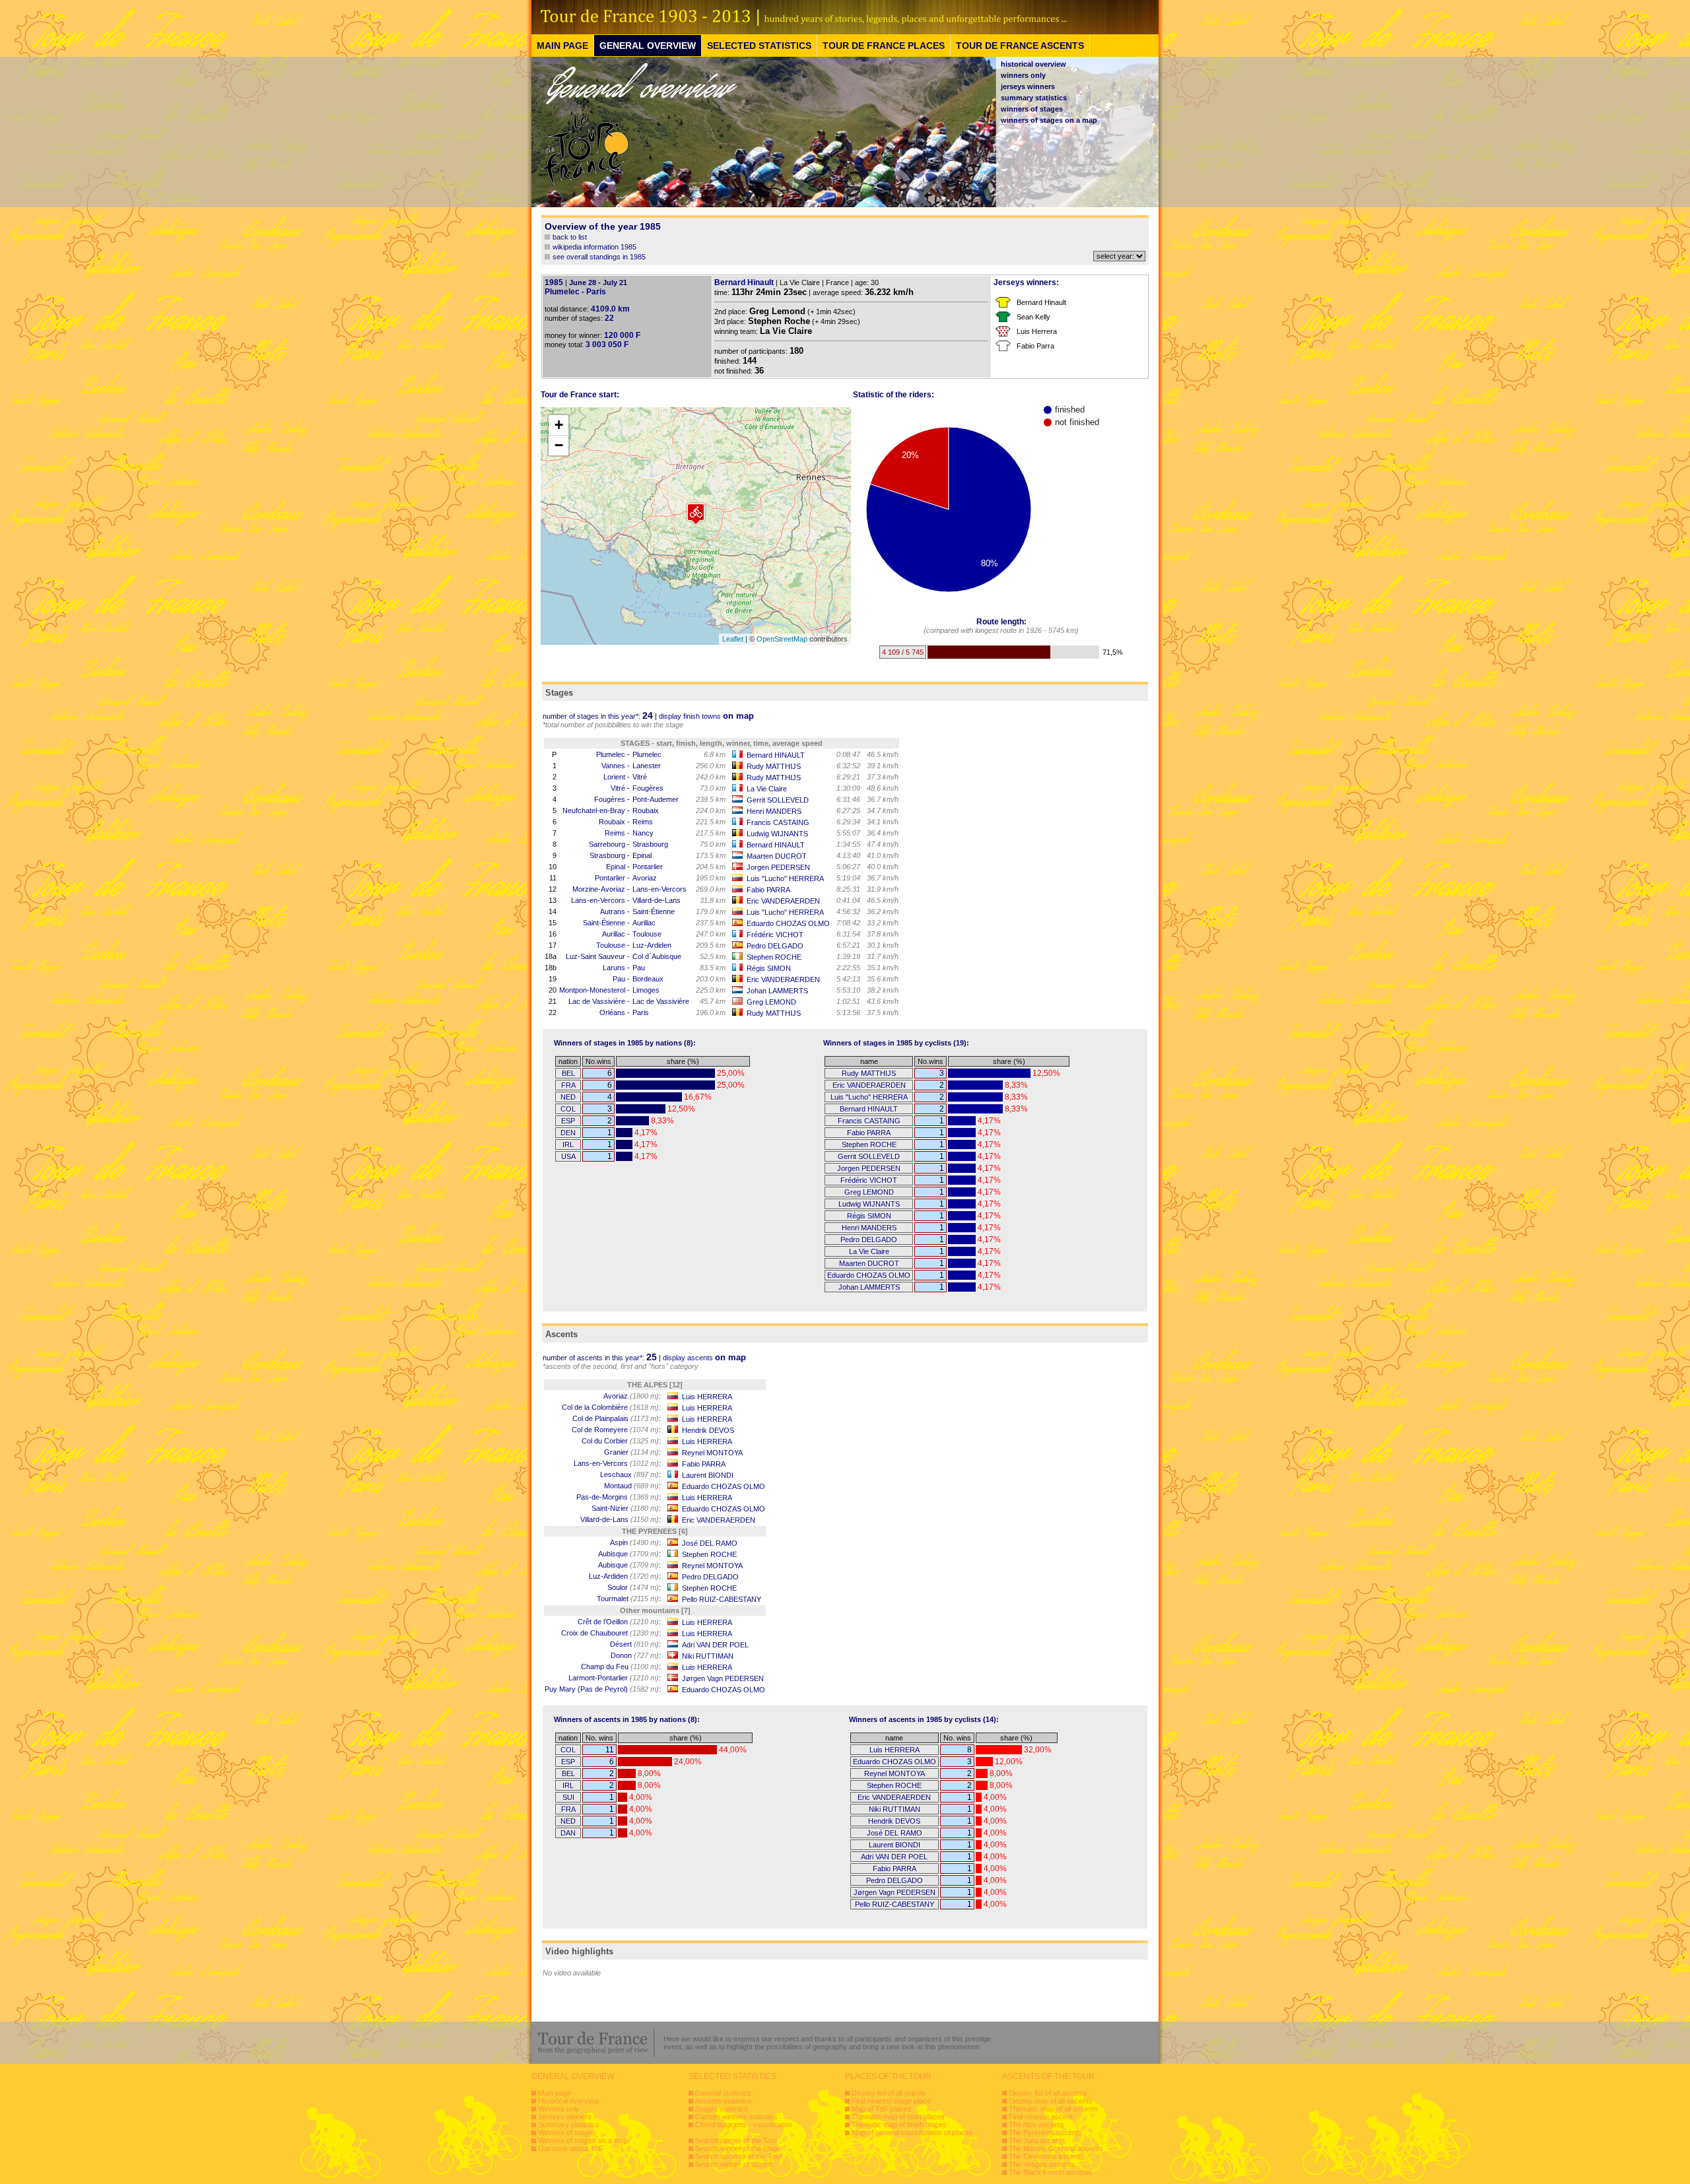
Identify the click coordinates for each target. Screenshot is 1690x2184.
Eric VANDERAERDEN (783, 901)
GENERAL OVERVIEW (648, 46)
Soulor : (634, 1587)
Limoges (646, 990)
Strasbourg (650, 844)
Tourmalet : (629, 1599)
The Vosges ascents (1042, 2164)
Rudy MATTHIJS (774, 766)
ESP (568, 1121)
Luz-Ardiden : (625, 1576)
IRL (568, 1144)
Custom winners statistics (736, 2117)
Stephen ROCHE (774, 957)
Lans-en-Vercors (659, 889)
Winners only (559, 2109)
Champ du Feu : (621, 1667)
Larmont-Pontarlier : (615, 1678)
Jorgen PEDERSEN (778, 867)
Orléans (612, 1012)
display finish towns (706, 716)
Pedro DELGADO (775, 946)
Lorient (614, 777)
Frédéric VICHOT (775, 935)
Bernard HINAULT (776, 755)
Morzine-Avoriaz (599, 889)
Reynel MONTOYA (712, 1453)
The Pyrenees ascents (1045, 2133)
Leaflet (733, 639)
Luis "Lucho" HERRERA (785, 878)
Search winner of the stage (738, 2148)
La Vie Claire (767, 789)
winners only (1023, 75)
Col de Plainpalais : (617, 1418)
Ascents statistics (724, 2101)
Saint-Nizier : (626, 1508)
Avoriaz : (632, 1396)
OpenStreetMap (782, 639)
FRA (568, 1085)
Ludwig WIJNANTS (777, 834)
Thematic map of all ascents (1054, 2109)
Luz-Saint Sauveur (595, 956)
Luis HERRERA (707, 1397)
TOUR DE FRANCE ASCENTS (1020, 46)
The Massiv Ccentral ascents (1056, 2148)
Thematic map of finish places (899, 2125)
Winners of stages (567, 2133)
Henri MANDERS (774, 811)
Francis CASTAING (778, 822)
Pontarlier (648, 867)
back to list (570, 237)
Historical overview (568, 2101)
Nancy (643, 833)
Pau (639, 968)
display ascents (704, 1358)
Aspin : (635, 1542)
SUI (568, 1797)
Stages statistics (722, 2109)
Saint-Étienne (654, 911)
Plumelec (611, 754)
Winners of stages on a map (583, 2140)
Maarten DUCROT (777, 856)
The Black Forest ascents (1050, 2172)
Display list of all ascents (1048, 2093)
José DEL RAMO (710, 1543)
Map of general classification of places (912, 2133)
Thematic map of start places (898, 2117)
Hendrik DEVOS (708, 1430)
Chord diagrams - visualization (744, 2125)
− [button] (559, 445)
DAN (568, 1833)
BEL (568, 1073)
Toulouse (647, 934)
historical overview (1033, 64)
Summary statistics (569, 2125)
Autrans (613, 911)
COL (568, 1109)
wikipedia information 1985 (594, 247)
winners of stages (1032, 109)
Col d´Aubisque (657, 956)
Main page (555, 2093)
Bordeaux (648, 979)
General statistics (723, 2093)
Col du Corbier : (621, 1441)
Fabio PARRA (768, 890)
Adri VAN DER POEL (715, 1645)
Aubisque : (629, 1554)
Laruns (614, 968)
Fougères (648, 788)
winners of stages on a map (1049, 120)
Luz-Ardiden (652, 945)
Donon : (636, 1655)
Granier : (632, 1452)
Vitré (640, 777)
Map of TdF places (882, 2109)
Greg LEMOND (771, 1002)
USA (568, 1156)
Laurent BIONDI (708, 1475)
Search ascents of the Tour (739, 2156)
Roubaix (646, 811)
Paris (641, 1012)
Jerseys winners (565, 2117)
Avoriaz (645, 878)
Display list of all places (889, 2093)
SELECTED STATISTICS (759, 46)
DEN (568, 1133)
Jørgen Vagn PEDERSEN (723, 1678)
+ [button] (559, 425)
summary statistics (1034, 98)
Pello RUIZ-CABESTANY (722, 1599)
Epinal (642, 855)
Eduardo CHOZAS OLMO (788, 923)
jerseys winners (1028, 86)
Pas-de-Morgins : (619, 1497)
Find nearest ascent (1041, 2117)
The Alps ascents (1036, 2125)
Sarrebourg (607, 844)
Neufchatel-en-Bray (594, 811)
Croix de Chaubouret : (611, 1633)
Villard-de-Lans (657, 900)
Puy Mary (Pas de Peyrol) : (603, 1689)
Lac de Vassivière (597, 1001)
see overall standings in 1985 (599, 257)
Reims (643, 822)
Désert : (635, 1644)
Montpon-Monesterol (592, 990)
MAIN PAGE (562, 46)
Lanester (647, 766)
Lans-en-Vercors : (617, 1463)
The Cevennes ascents (1046, 2156)
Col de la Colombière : (611, 1407)
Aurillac (644, 923)
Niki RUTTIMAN (708, 1656)
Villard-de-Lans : (621, 1519)
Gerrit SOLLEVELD (778, 800)
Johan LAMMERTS (777, 991)
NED (568, 1097)
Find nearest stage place (891, 2101)
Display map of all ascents (1051, 2101)
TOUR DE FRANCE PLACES (884, 46)
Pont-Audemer (656, 799)
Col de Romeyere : (616, 1430)
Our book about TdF (571, 2148)
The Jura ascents (1037, 2140)
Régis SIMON (769, 968)
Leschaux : (630, 1474)
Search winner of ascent (734, 2164)
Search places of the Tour (736, 2140)
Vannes (613, 766)
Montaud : (632, 1486)
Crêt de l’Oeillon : (619, 1622)
